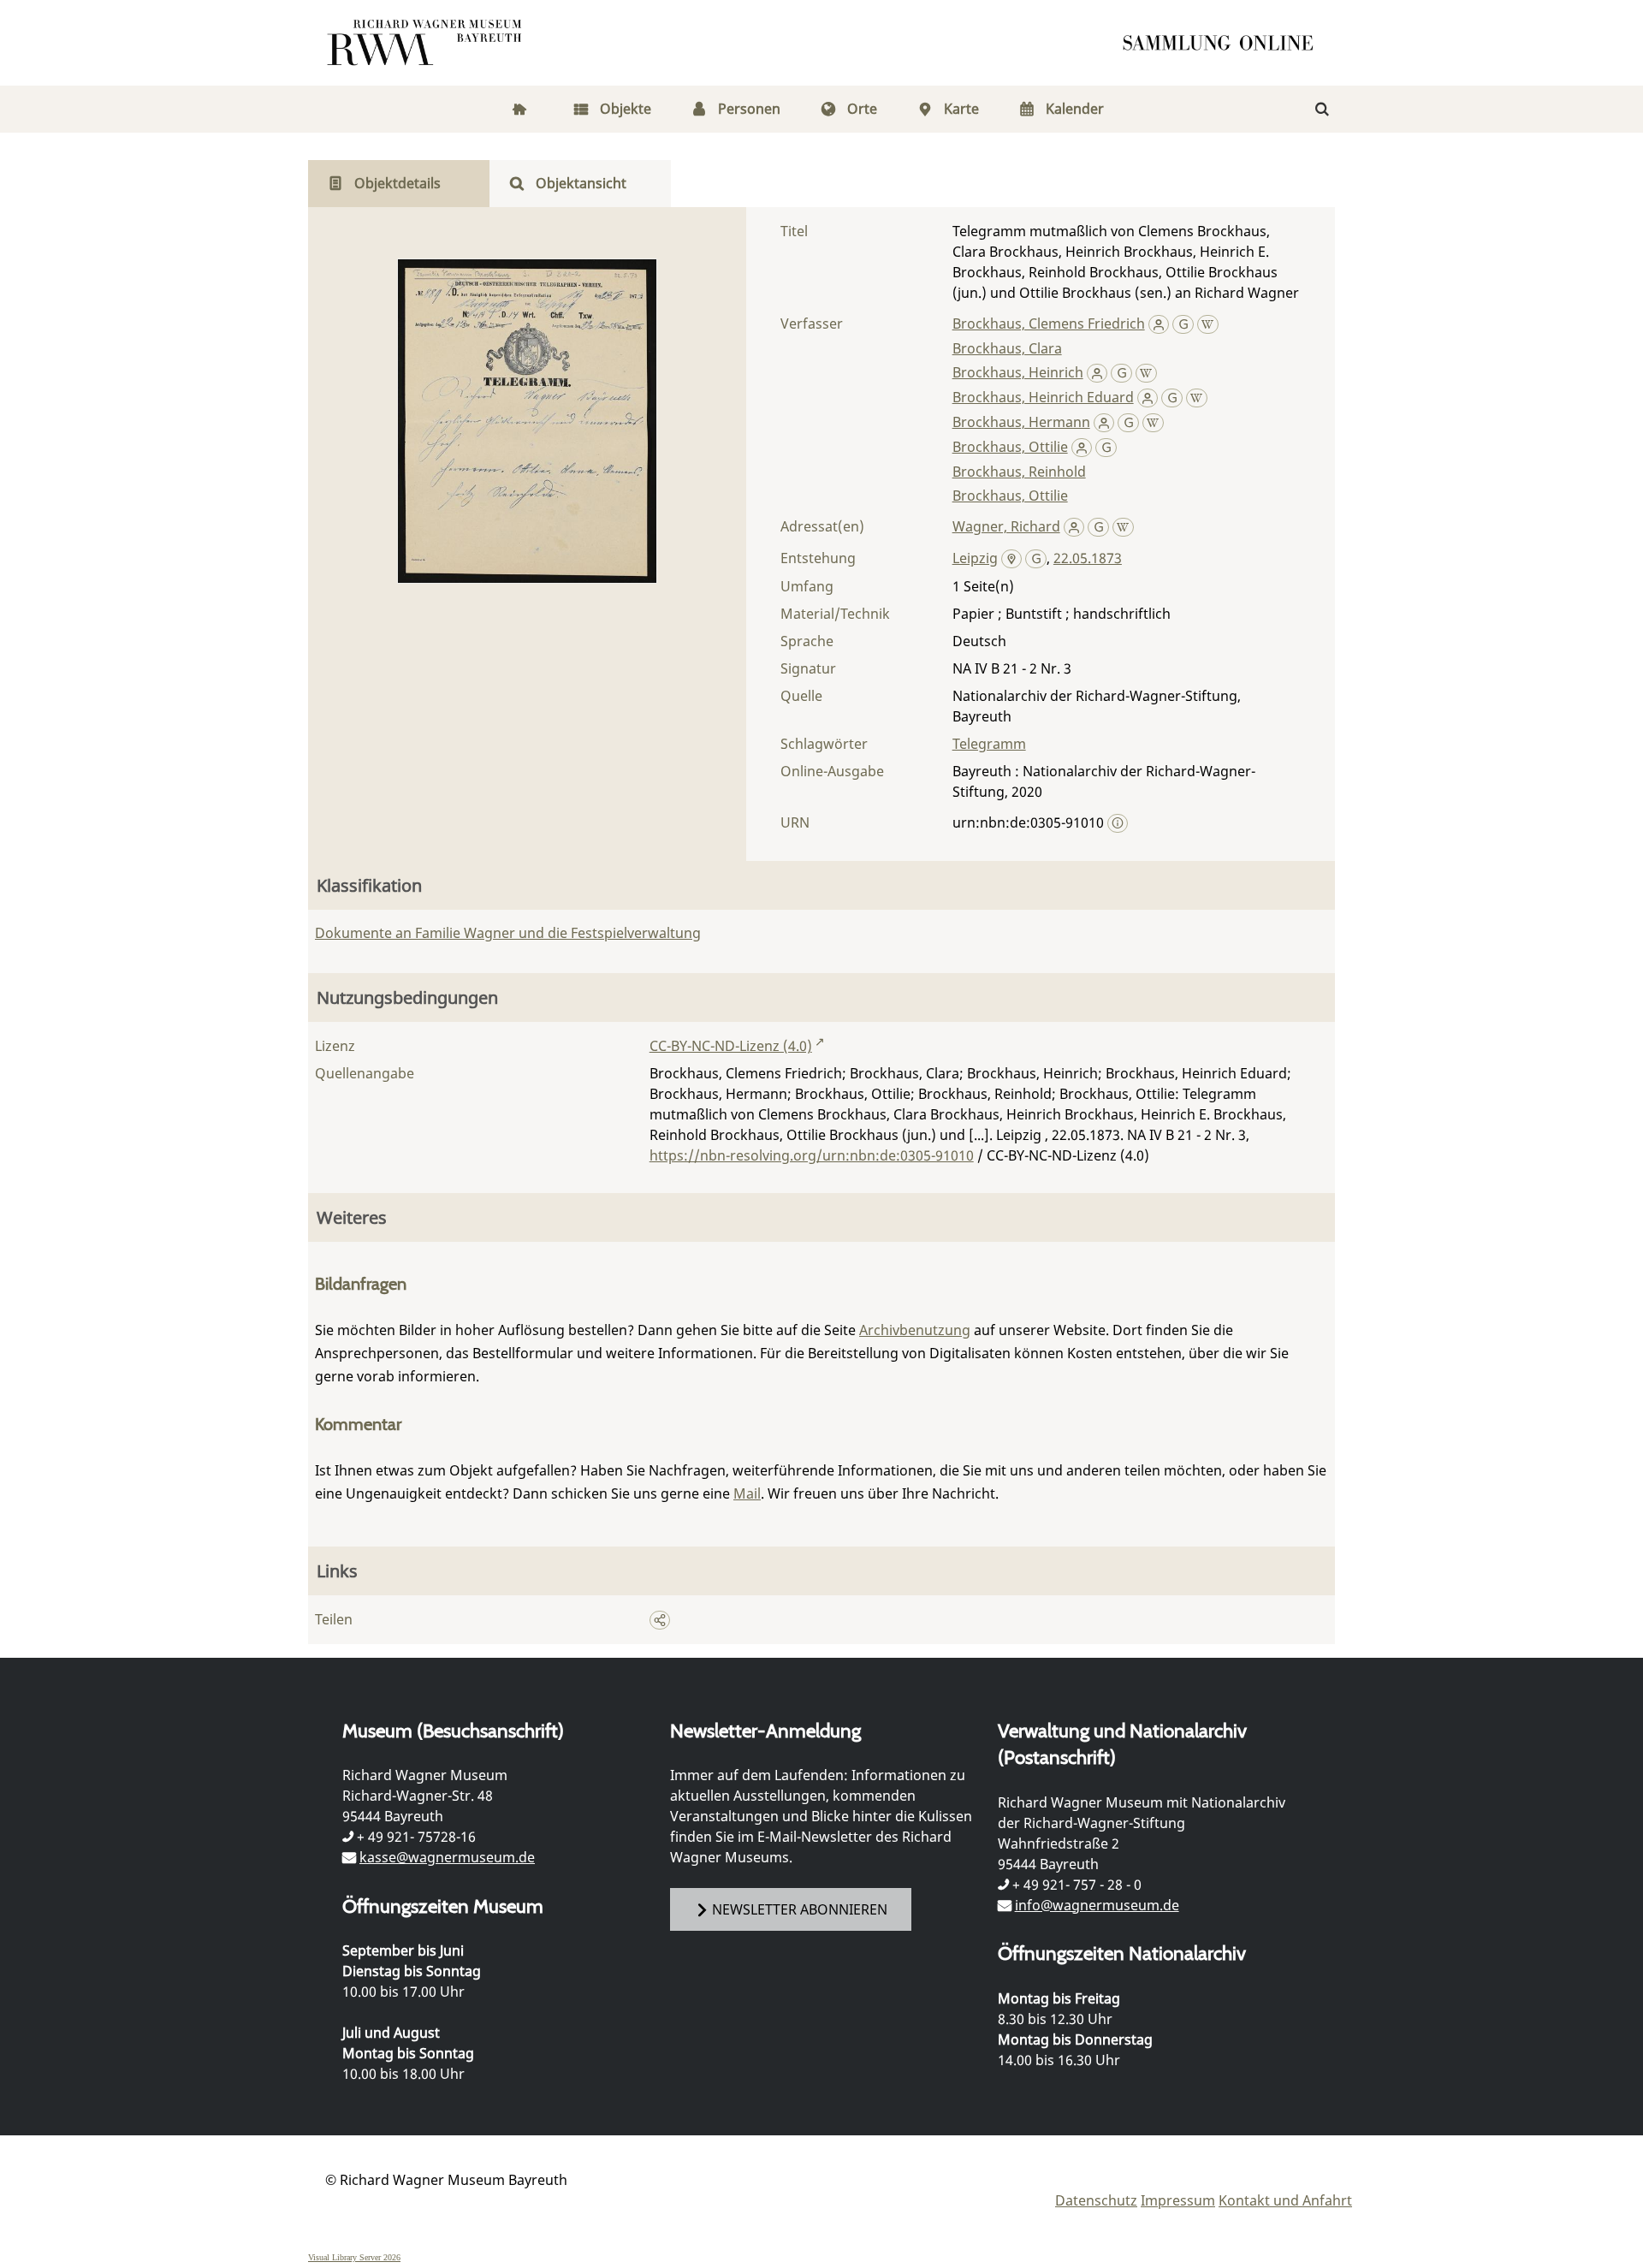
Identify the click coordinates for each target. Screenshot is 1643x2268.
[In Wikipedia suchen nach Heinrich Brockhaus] (1146, 372)
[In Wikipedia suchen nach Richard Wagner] (1123, 526)
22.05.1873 (1088, 558)
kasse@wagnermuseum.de (447, 1857)
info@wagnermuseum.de (1097, 1905)
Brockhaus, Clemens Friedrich (1049, 324)
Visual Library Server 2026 (354, 2257)
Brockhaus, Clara (1007, 348)
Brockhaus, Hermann (1021, 422)
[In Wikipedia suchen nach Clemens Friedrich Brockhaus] (1208, 324)
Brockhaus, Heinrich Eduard (1043, 397)
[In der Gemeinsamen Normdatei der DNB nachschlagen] (1183, 324)
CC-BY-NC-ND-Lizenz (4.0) (731, 1046)
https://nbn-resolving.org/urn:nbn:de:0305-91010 (812, 1155)
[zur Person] (1159, 324)
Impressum (1178, 2200)
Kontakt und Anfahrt (1285, 2200)
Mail (747, 1493)
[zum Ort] (1012, 560)
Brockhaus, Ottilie (1010, 447)
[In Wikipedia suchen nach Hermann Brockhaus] (1153, 422)
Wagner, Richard (1006, 526)
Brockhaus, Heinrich (1018, 372)
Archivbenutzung (915, 1330)
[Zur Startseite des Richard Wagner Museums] (427, 43)
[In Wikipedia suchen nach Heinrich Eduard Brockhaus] (1197, 397)
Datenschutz (1096, 2200)
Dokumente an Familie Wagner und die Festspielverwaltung (508, 933)
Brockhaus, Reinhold (1019, 472)
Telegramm (989, 744)
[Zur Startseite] (1224, 43)
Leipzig (975, 558)
